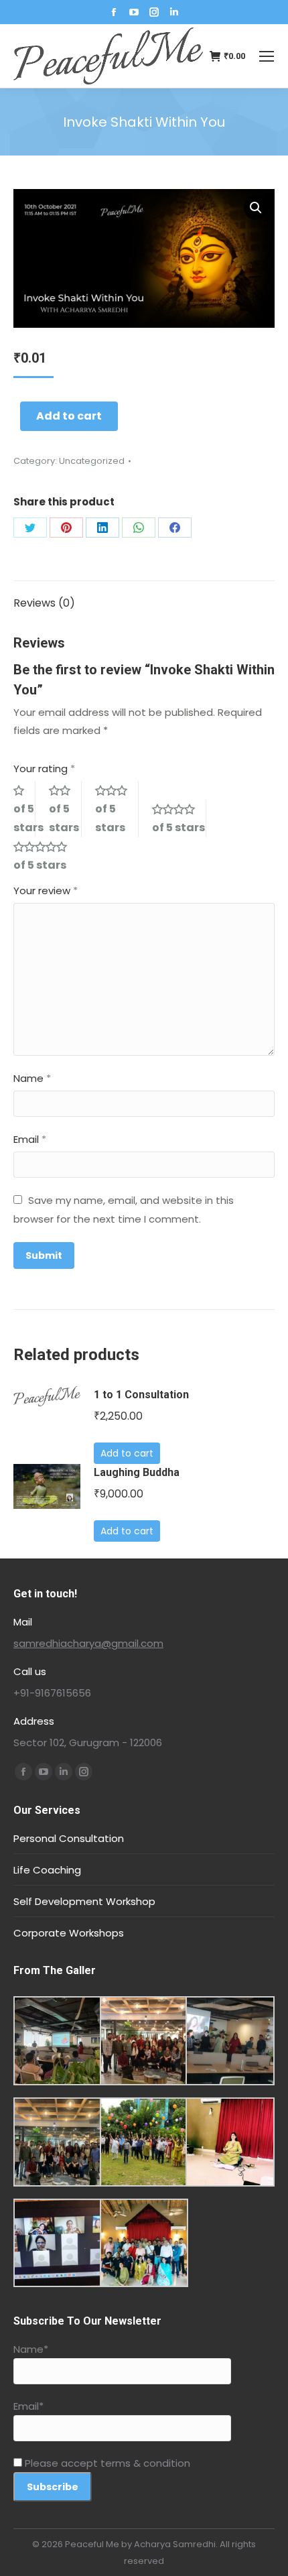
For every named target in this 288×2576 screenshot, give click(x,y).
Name (32, 1078)
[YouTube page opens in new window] (134, 12)
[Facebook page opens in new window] (114, 12)
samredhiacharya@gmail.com (88, 1643)
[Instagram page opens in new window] (154, 12)
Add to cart (69, 416)
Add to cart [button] (127, 1453)
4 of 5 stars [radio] (179, 818)
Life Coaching (47, 1870)
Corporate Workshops (69, 1933)
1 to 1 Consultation (141, 1395)
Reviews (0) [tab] (44, 603)
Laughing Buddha (137, 1472)
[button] (256, 208)
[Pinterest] (66, 528)
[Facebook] (175, 528)
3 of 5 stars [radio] (117, 809)
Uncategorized (92, 461)
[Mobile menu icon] (267, 56)
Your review (46, 891)
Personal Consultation (69, 1838)
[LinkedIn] (102, 528)
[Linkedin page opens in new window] (174, 12)
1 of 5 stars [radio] (24, 809)
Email (30, 1139)
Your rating (44, 769)
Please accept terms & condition (106, 2463)
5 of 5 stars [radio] (46, 856)
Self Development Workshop (84, 1901)
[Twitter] (30, 528)
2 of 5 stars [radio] (65, 809)
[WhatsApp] (139, 528)
